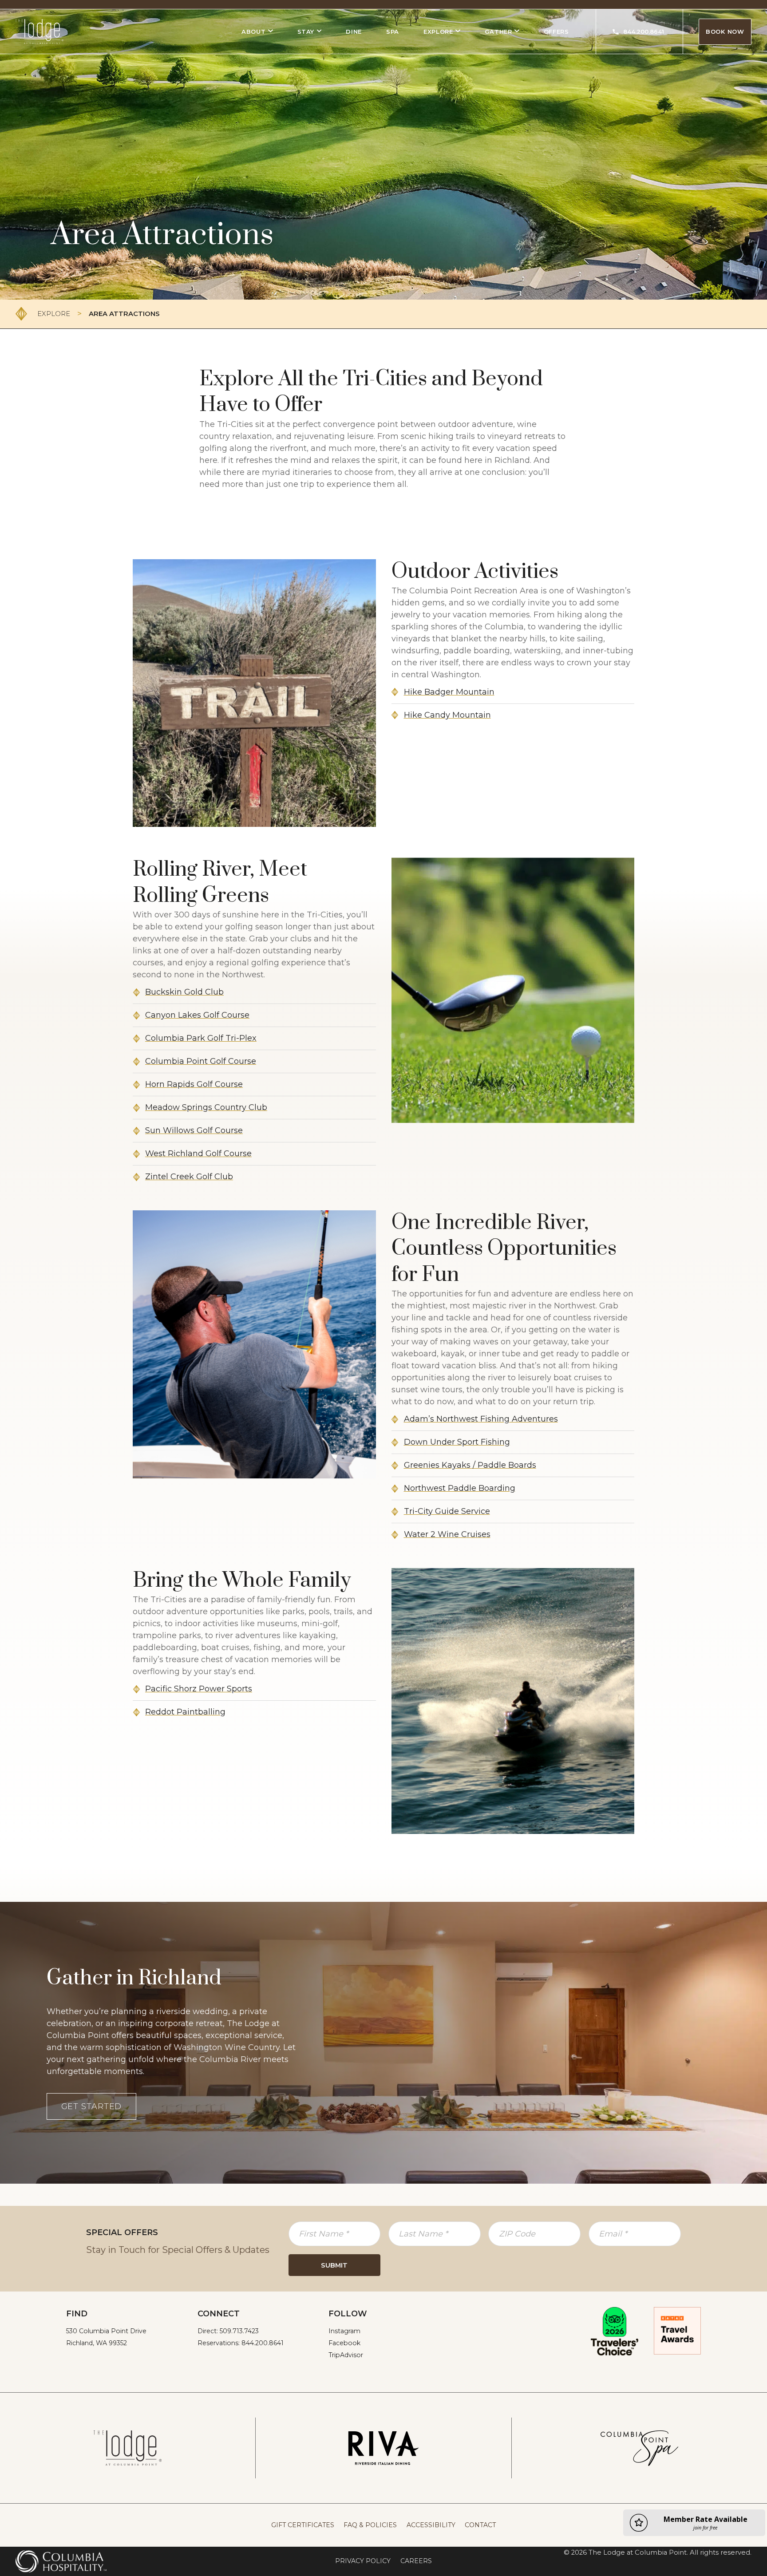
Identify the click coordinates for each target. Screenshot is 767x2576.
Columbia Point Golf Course (201, 1061)
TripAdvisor (346, 2355)
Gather (498, 32)
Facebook (344, 2343)
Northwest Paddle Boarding (460, 1488)
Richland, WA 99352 (97, 2343)
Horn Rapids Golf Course (194, 1084)
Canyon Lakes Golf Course (197, 1015)
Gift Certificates (303, 2525)
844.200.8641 (644, 32)
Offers (556, 32)
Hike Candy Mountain (447, 715)
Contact (480, 2525)
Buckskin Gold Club (184, 992)
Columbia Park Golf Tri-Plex (201, 1038)
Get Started (92, 2106)
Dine (354, 32)
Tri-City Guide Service (447, 1511)
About (253, 32)
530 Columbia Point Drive (106, 2331)
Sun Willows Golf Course (194, 1130)
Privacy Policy (363, 2561)
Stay (306, 32)
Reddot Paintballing (185, 1712)
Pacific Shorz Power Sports (199, 1689)
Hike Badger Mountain (449, 692)
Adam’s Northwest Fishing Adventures (481, 1419)
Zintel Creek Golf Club (189, 1177)
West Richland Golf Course (198, 1154)
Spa (393, 32)
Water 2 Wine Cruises (447, 1534)
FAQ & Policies (370, 2525)
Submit (334, 2265)
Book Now (725, 32)
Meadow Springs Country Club (206, 1107)
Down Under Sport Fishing (457, 1442)
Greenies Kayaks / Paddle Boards (470, 1465)
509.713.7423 (239, 2331)
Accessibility (431, 2525)
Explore (438, 32)
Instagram (344, 2331)
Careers (416, 2561)
